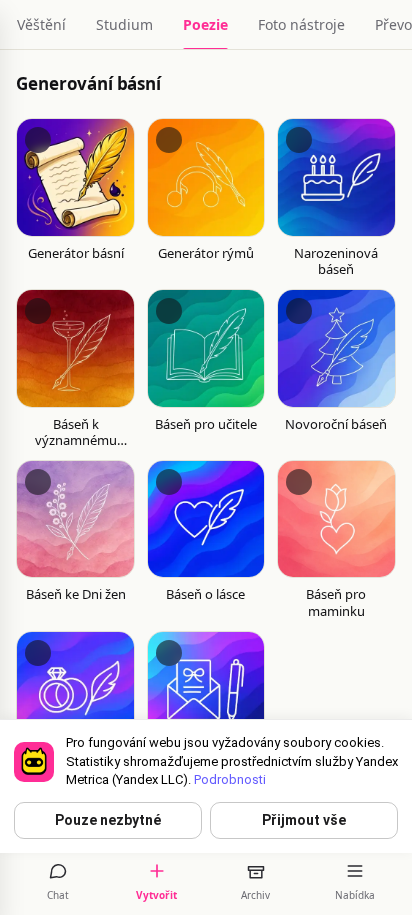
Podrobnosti (230, 779)
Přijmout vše (304, 820)
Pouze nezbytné (108, 820)
